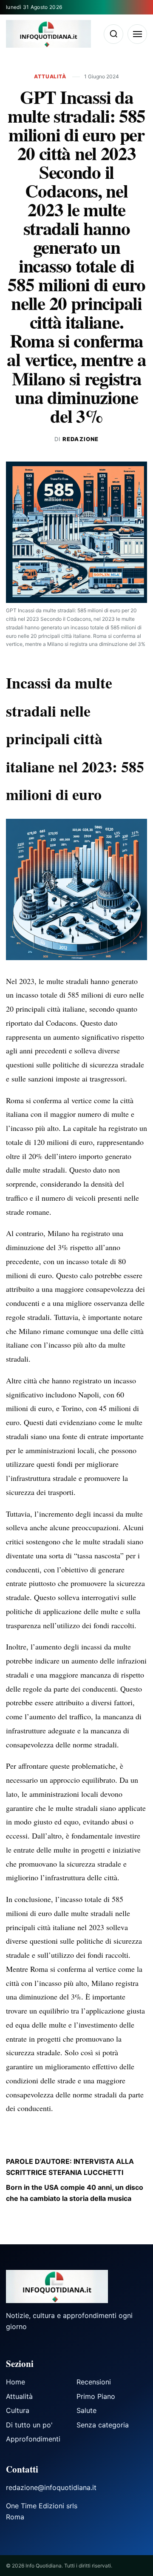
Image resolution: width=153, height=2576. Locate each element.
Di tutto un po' (29, 2425)
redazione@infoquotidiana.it (51, 2487)
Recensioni (94, 2382)
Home (16, 2382)
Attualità (51, 76)
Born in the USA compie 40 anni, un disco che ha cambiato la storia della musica (75, 2193)
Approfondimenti (33, 2439)
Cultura (18, 2410)
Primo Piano (96, 2396)
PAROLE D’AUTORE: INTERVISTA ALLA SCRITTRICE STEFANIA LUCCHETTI (70, 2167)
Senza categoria (103, 2425)
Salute (86, 2410)
